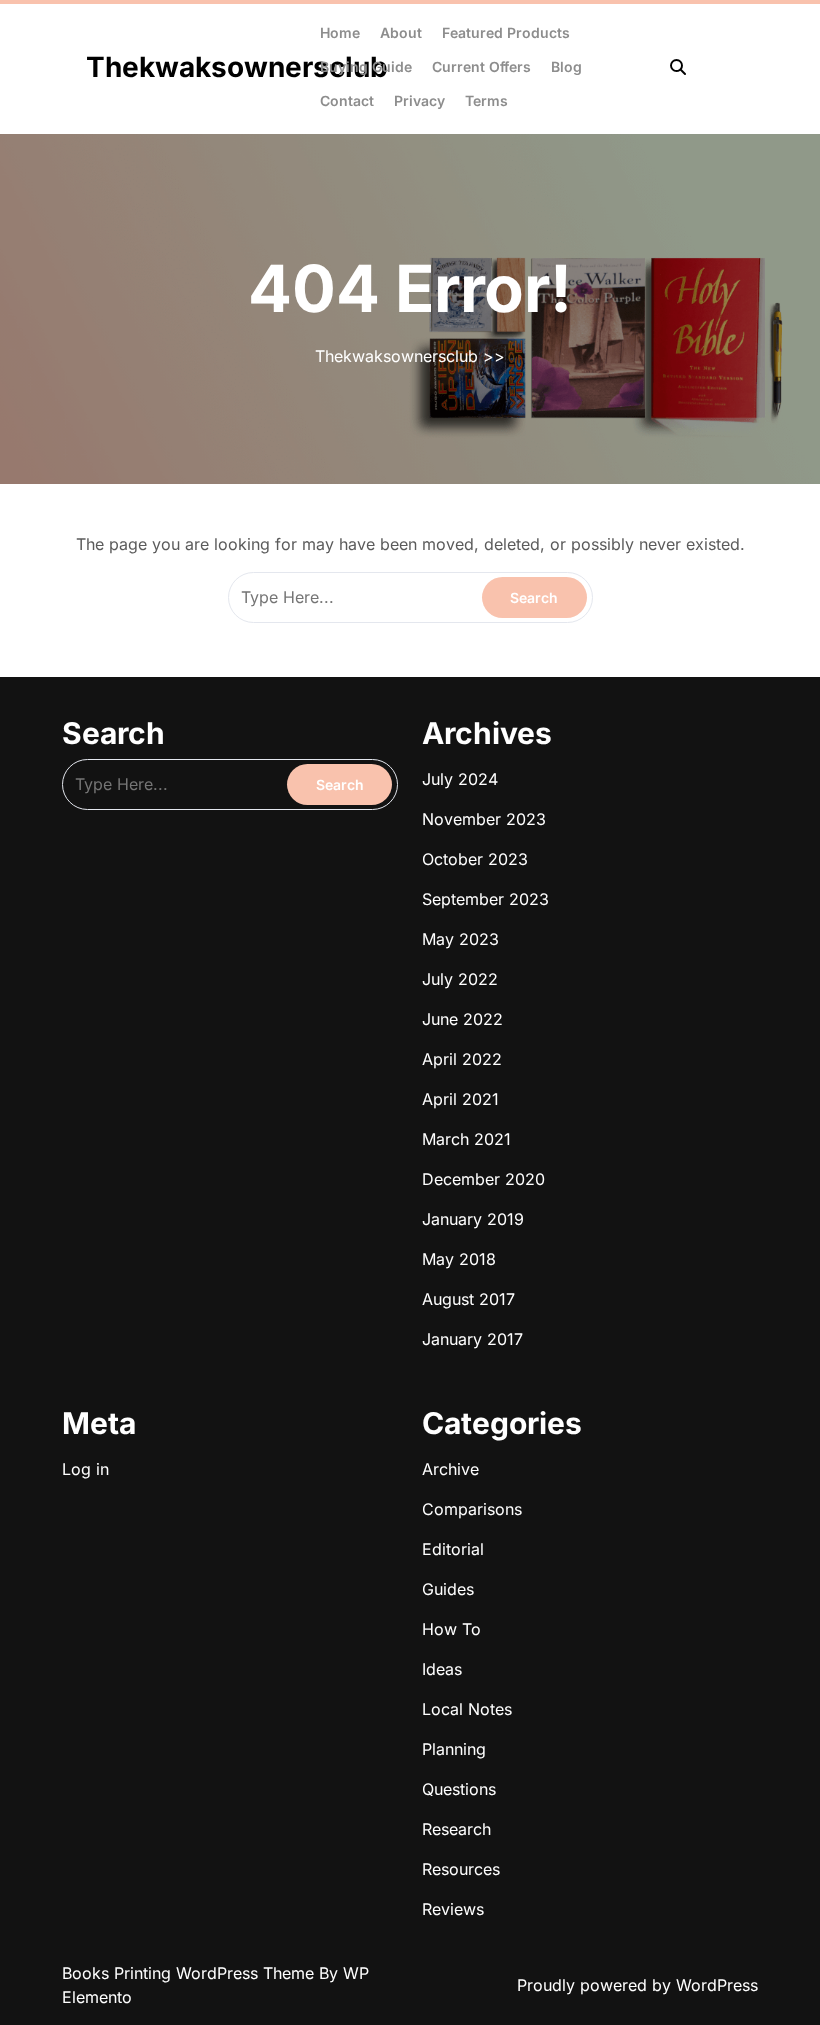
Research (456, 1829)
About (401, 32)
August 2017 (468, 1299)
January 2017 (472, 1339)
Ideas (442, 1669)
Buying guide (366, 66)
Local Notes (467, 1709)
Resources (461, 1869)
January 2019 (473, 1219)
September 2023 (485, 899)
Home (340, 32)
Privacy (419, 100)
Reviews (453, 1909)
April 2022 (462, 1059)
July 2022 (460, 979)
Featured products (506, 32)
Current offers (481, 66)
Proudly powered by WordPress (637, 1985)
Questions (459, 1789)
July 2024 (460, 779)
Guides (448, 1589)
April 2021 (460, 1099)
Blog (566, 66)
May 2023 (460, 939)
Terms (486, 100)
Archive (450, 1469)
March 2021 (466, 1139)
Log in (85, 1469)
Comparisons (472, 1509)
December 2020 (483, 1179)
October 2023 (475, 859)
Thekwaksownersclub (237, 67)
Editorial (453, 1549)
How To (451, 1629)
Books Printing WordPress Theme (190, 1973)
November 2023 (484, 819)
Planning (454, 1749)
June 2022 (462, 1019)
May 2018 (459, 1259)
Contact (347, 100)
